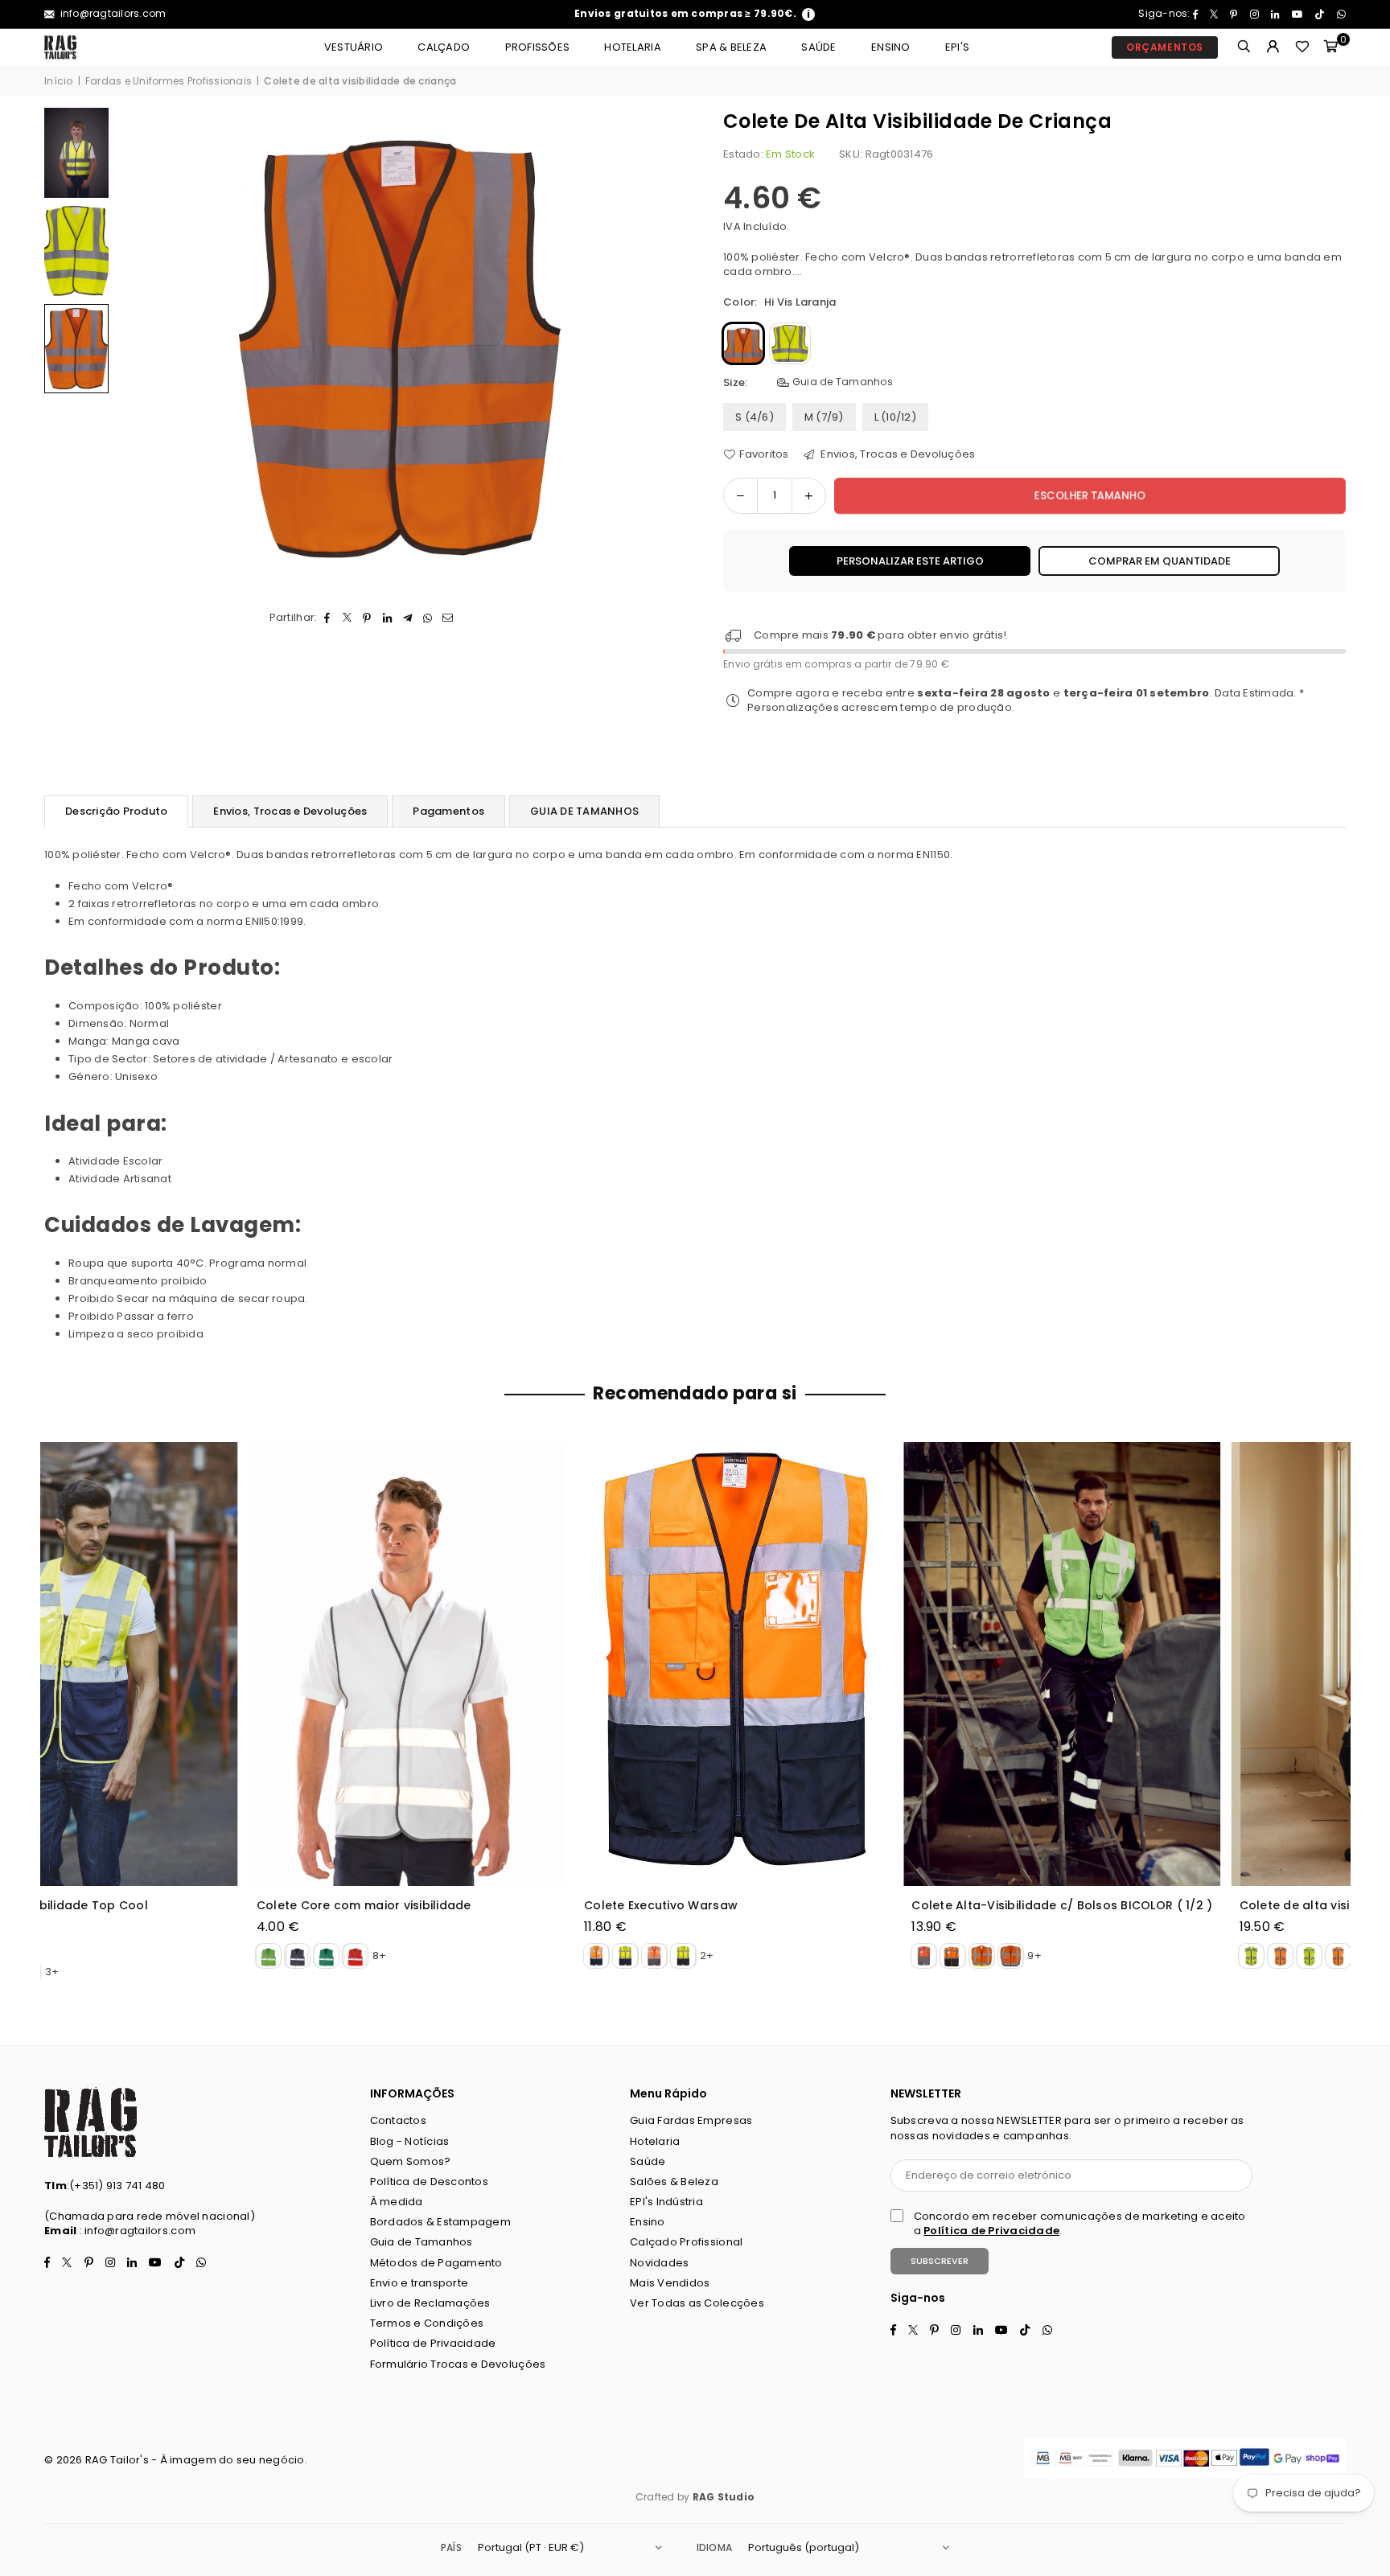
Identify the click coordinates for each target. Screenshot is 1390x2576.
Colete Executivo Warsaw (457, 1906)
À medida (397, 2202)
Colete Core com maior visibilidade (160, 1906)
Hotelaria (632, 47)
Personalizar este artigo (910, 561)
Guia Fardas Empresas (691, 2120)
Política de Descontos (429, 2182)
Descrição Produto (116, 811)
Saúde (818, 47)
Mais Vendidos (670, 2283)
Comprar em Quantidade (1160, 561)
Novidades (659, 2263)
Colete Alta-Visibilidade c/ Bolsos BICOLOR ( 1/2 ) (859, 1906)
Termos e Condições (427, 2323)
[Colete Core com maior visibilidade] (204, 1664)
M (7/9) (824, 417)
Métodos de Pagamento (436, 2263)
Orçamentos (1165, 47)
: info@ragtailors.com (136, 2231)
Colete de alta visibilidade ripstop (1139, 1906)
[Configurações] (1273, 47)
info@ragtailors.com (111, 13)
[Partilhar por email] (448, 618)
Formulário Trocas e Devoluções (458, 2364)
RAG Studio (724, 2497)
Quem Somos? (411, 2161)
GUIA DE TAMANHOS (584, 811)
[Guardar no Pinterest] (367, 618)
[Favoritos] (1302, 47)
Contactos (398, 2120)
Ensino (891, 47)
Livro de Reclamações (430, 2303)
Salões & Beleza (674, 2182)
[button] (1331, 47)
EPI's (957, 47)
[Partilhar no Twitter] (347, 618)
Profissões (538, 47)
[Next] (661, 349)
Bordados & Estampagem (440, 2222)
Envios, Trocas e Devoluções (897, 454)
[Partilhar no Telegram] (407, 618)
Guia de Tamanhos (841, 382)
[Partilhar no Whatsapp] (428, 618)
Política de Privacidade (433, 2343)
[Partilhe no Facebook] (327, 618)
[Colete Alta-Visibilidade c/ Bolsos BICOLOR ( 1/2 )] (859, 1664)
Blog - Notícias (410, 2141)
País (451, 2547)
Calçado (444, 47)
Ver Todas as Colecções (697, 2303)
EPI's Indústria (666, 2202)
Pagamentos (448, 811)
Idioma (714, 2547)
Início (59, 81)
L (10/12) (895, 417)
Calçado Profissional (686, 2242)
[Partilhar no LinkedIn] (387, 618)
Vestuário (354, 47)
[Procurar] (1244, 47)
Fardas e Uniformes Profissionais (169, 81)
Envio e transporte (419, 2283)
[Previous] (139, 349)
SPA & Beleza (731, 47)
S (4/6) (755, 417)
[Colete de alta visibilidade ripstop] (1186, 1664)
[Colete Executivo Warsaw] (531, 1664)
